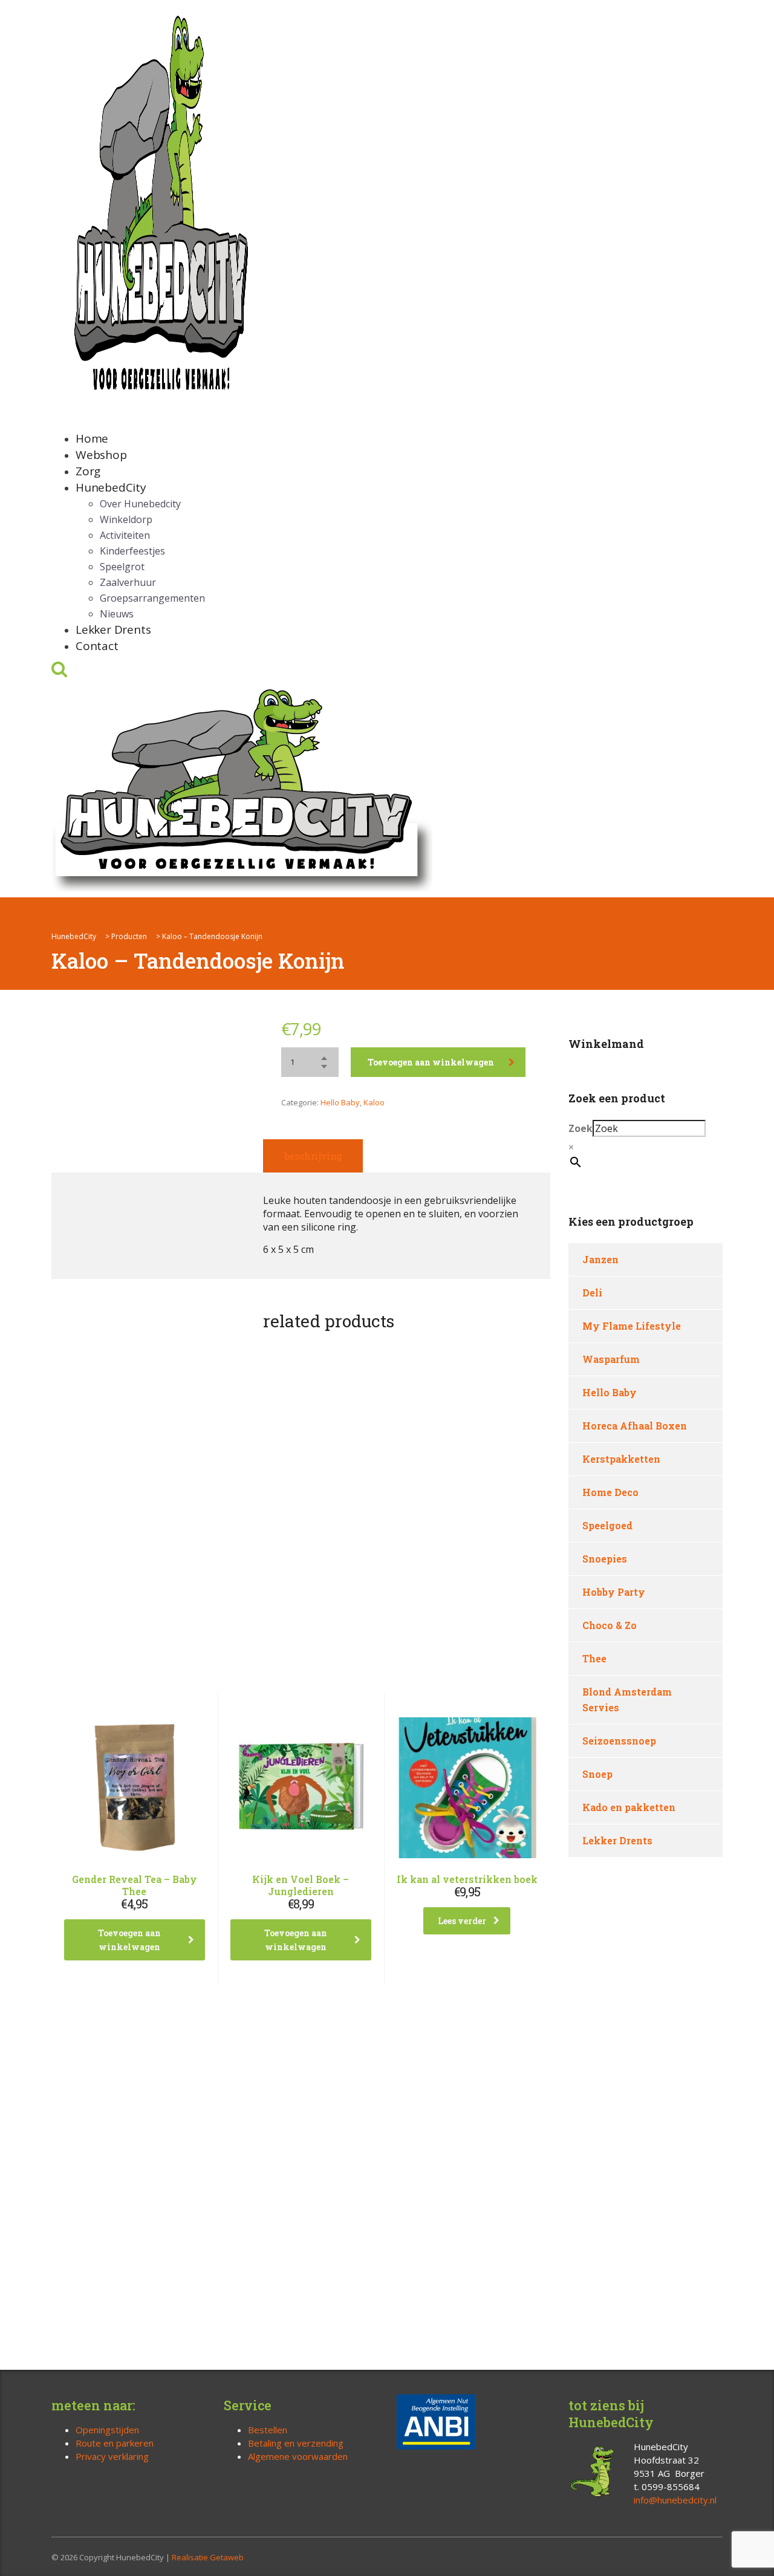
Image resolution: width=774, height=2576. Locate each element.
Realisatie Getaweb (208, 2557)
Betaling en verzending (296, 2443)
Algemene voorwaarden (298, 2456)
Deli (592, 1293)
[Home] (242, 787)
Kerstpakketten (621, 1459)
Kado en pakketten (629, 1807)
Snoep (597, 1774)
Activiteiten (125, 535)
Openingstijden (107, 2430)
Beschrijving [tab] (313, 1156)
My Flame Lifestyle (632, 1326)
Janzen (600, 1259)
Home (92, 438)
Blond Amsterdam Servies (627, 1699)
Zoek (580, 1128)
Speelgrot (122, 567)
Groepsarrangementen (152, 598)
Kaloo (374, 1102)
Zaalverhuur (128, 582)
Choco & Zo (610, 1625)
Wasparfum (611, 1359)
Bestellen (268, 2430)
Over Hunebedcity (140, 504)
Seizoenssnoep (619, 1741)
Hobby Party (614, 1592)
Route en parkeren (115, 2443)
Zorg (88, 471)
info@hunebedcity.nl (675, 2500)
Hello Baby (340, 1102)
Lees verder (462, 1921)
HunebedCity (111, 487)
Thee (594, 1658)
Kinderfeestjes (132, 551)
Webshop (101, 455)
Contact (97, 646)
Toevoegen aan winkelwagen (431, 1062)
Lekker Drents (113, 629)
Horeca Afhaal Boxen (635, 1426)
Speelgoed (607, 1525)
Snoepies (605, 1559)
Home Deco (610, 1492)
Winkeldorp (126, 519)
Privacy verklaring (112, 2456)
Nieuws (117, 614)
